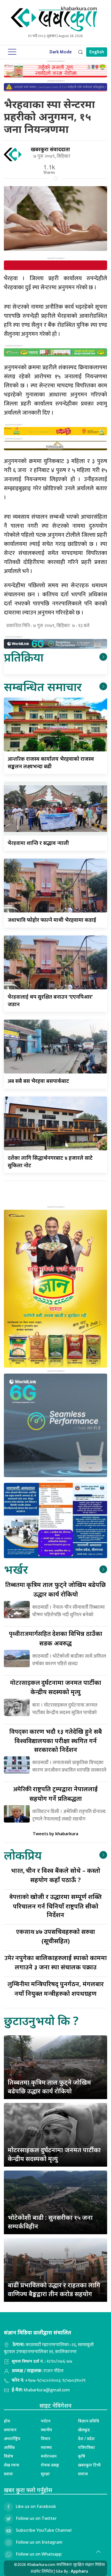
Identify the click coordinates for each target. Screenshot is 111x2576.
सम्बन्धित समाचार (43, 687)
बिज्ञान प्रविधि (89, 2421)
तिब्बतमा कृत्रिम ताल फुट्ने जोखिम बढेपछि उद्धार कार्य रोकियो (49, 2087)
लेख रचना (12, 2465)
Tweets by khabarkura (55, 1834)
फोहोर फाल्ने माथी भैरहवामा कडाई (52, 920)
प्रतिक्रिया (24, 657)
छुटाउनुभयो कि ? (41, 2020)
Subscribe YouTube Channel (44, 2530)
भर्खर (16, 1569)
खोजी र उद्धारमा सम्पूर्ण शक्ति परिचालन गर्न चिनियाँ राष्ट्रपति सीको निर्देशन (55, 1906)
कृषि (82, 2456)
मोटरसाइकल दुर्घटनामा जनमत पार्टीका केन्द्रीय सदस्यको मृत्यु (54, 2154)
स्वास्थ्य (46, 2447)
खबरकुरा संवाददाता (50, 149)
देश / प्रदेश (86, 2439)
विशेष (9, 2456)
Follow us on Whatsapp (39, 2554)
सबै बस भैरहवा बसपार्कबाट (38, 1081)
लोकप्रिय (23, 1855)
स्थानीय (46, 2430)
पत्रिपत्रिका (86, 2447)
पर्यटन (46, 2421)
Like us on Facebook (36, 2506)
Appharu (79, 2571)
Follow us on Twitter (36, 2518)
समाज (83, 2474)
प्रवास (8, 2474)
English (97, 52)
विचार (46, 2439)
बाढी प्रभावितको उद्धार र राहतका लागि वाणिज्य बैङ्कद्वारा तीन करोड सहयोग (54, 2289)
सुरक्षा (45, 2474)
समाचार (10, 2430)
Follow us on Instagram (39, 2542)
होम (7, 2421)
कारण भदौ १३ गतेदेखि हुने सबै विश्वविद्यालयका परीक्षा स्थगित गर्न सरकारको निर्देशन (56, 1740)
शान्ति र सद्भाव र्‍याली (38, 843)
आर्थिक (9, 2447)
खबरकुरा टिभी (89, 2465)
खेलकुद (84, 2430)
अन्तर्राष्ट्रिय (12, 2439)
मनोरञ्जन (49, 2456)
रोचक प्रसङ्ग (50, 2465)
